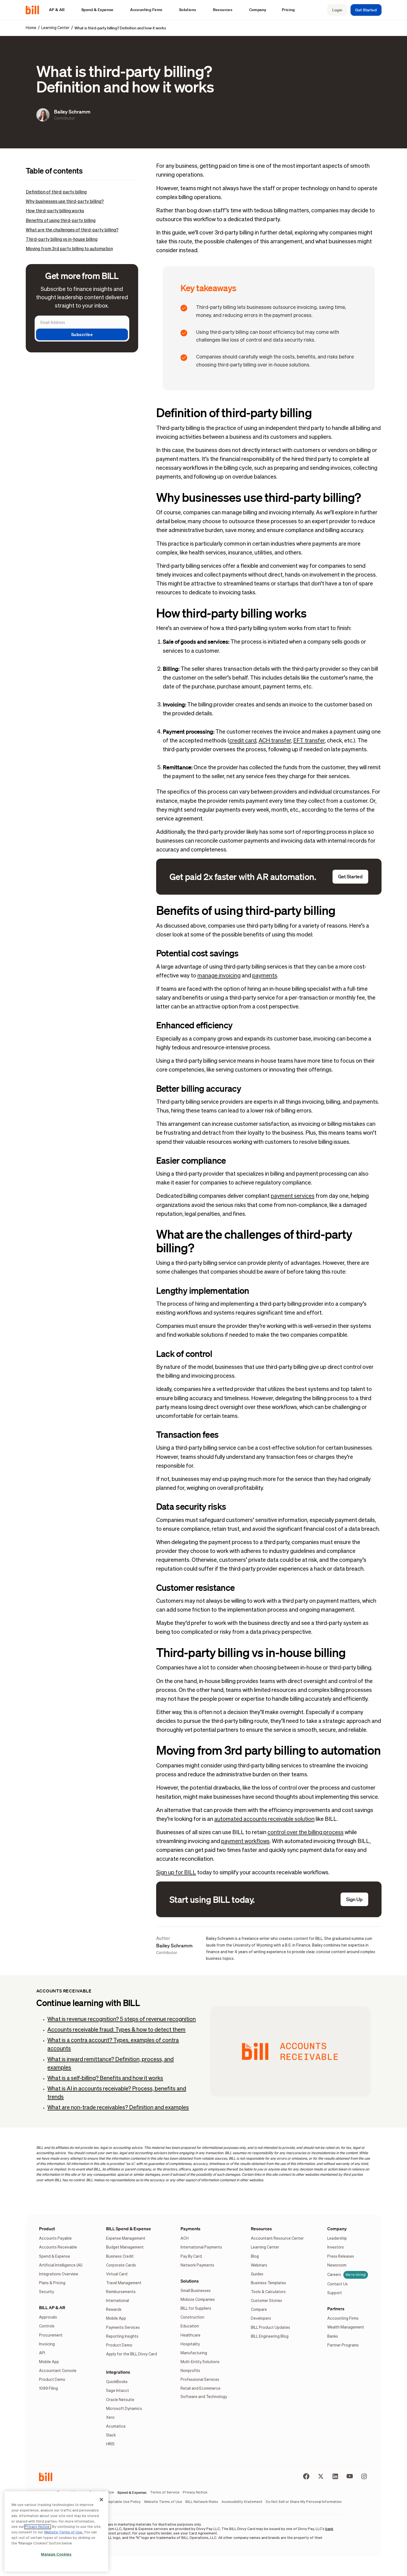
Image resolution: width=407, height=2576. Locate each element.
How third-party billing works (55, 211)
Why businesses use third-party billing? (65, 202)
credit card (243, 741)
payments (265, 976)
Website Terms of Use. (64, 2532)
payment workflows (245, 1841)
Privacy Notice (38, 2527)
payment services (293, 1196)
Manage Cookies (56, 2555)
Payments (190, 2229)
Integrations (118, 2372)
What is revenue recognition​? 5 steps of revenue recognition (122, 2019)
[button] (60, 10)
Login (337, 10)
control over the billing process (306, 1832)
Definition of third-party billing (56, 192)
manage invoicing (219, 976)
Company (337, 2229)
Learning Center (55, 28)
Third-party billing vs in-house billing (62, 240)
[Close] (101, 2500)
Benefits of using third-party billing (61, 221)
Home (31, 28)
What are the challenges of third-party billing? (72, 230)
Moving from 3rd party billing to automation (69, 249)
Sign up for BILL (176, 1873)
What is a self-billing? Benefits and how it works (105, 2078)
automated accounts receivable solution (264, 1819)
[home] (35, 10)
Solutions (190, 2281)
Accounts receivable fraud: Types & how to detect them (116, 2030)
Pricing (288, 10)
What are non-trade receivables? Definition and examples (118, 2108)
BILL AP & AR (52, 2307)
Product (47, 2229)
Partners (336, 2309)
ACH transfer (275, 741)
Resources (261, 2229)
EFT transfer (309, 741)
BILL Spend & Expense (128, 2229)
